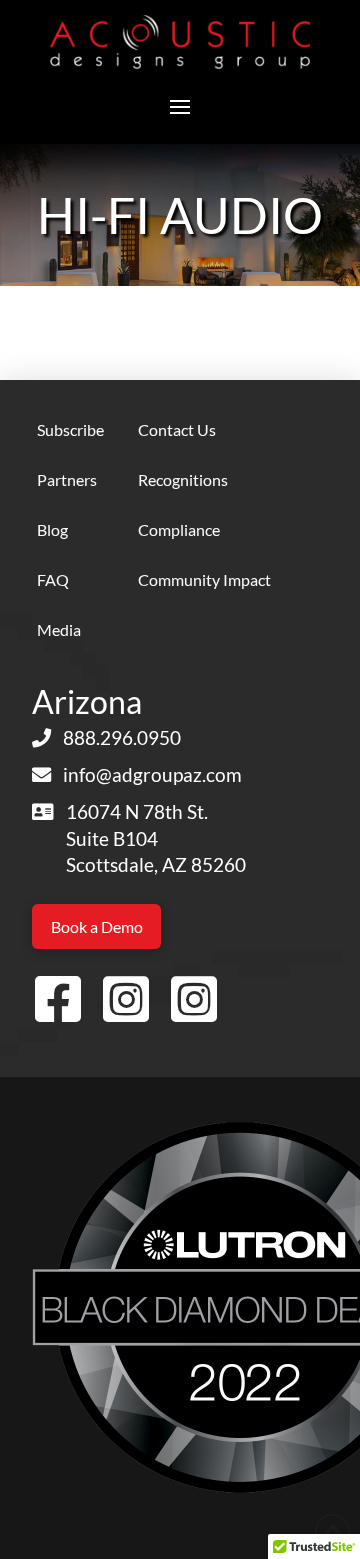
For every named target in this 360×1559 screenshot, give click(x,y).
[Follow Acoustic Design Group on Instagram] (126, 1000)
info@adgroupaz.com (152, 774)
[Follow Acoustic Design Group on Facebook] (58, 1000)
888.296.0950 (122, 737)
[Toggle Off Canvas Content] (180, 107)
